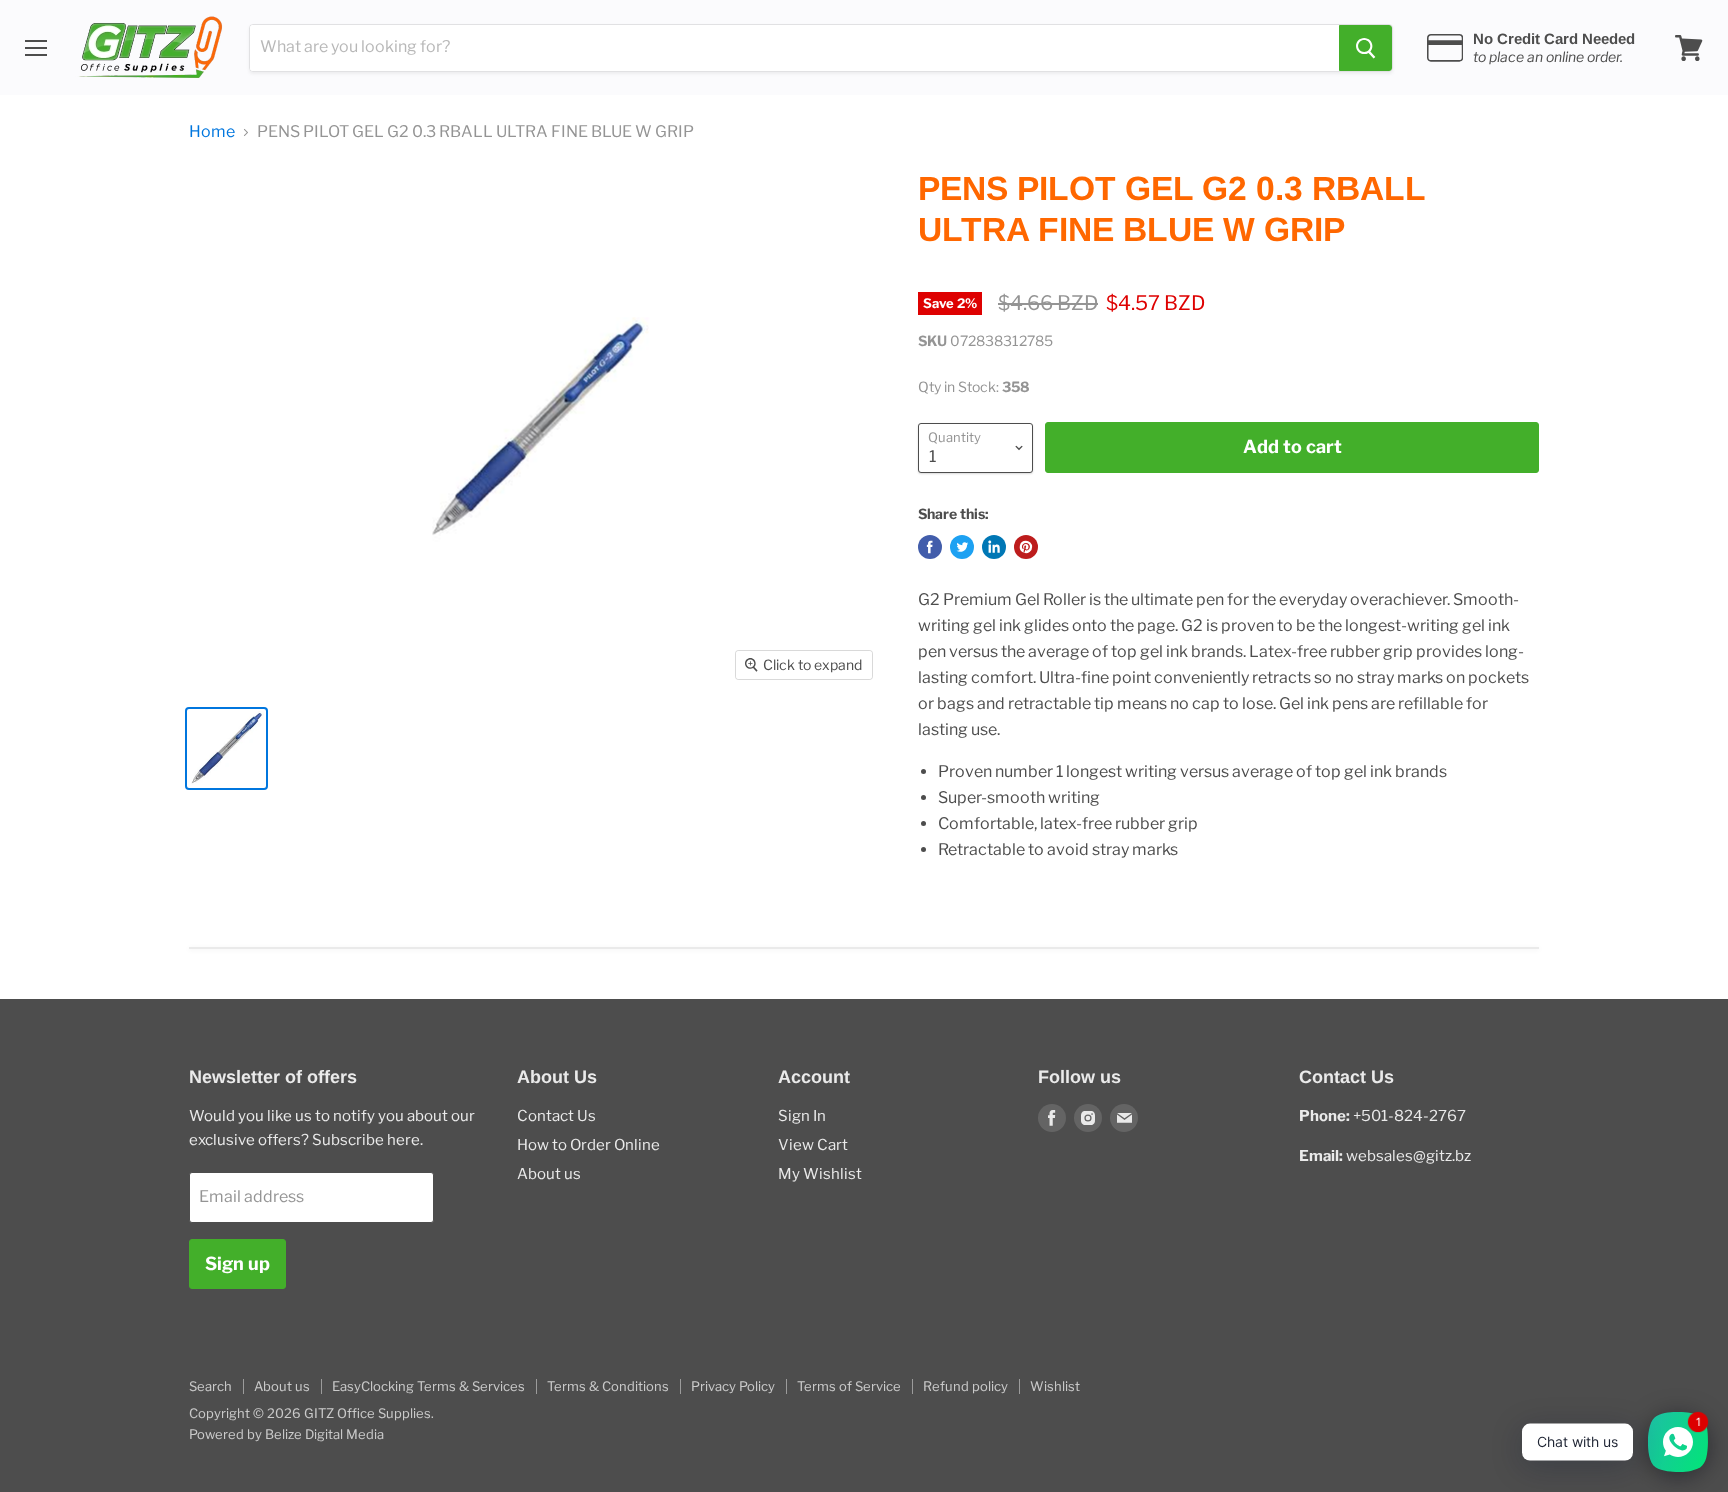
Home (212, 132)
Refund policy (965, 1386)
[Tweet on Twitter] (962, 547)
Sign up (237, 1263)
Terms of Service (849, 1386)
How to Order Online (588, 1145)
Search (210, 1386)
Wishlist (1055, 1386)
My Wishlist (820, 1174)
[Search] (1365, 48)
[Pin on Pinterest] (1026, 547)
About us (549, 1174)
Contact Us (556, 1116)
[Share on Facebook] (930, 547)
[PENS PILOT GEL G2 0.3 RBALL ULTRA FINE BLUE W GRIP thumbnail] (226, 748)
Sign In (802, 1116)
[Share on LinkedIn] (994, 547)
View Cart (813, 1145)
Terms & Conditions (608, 1386)
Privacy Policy (733, 1386)
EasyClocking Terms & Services (428, 1386)
